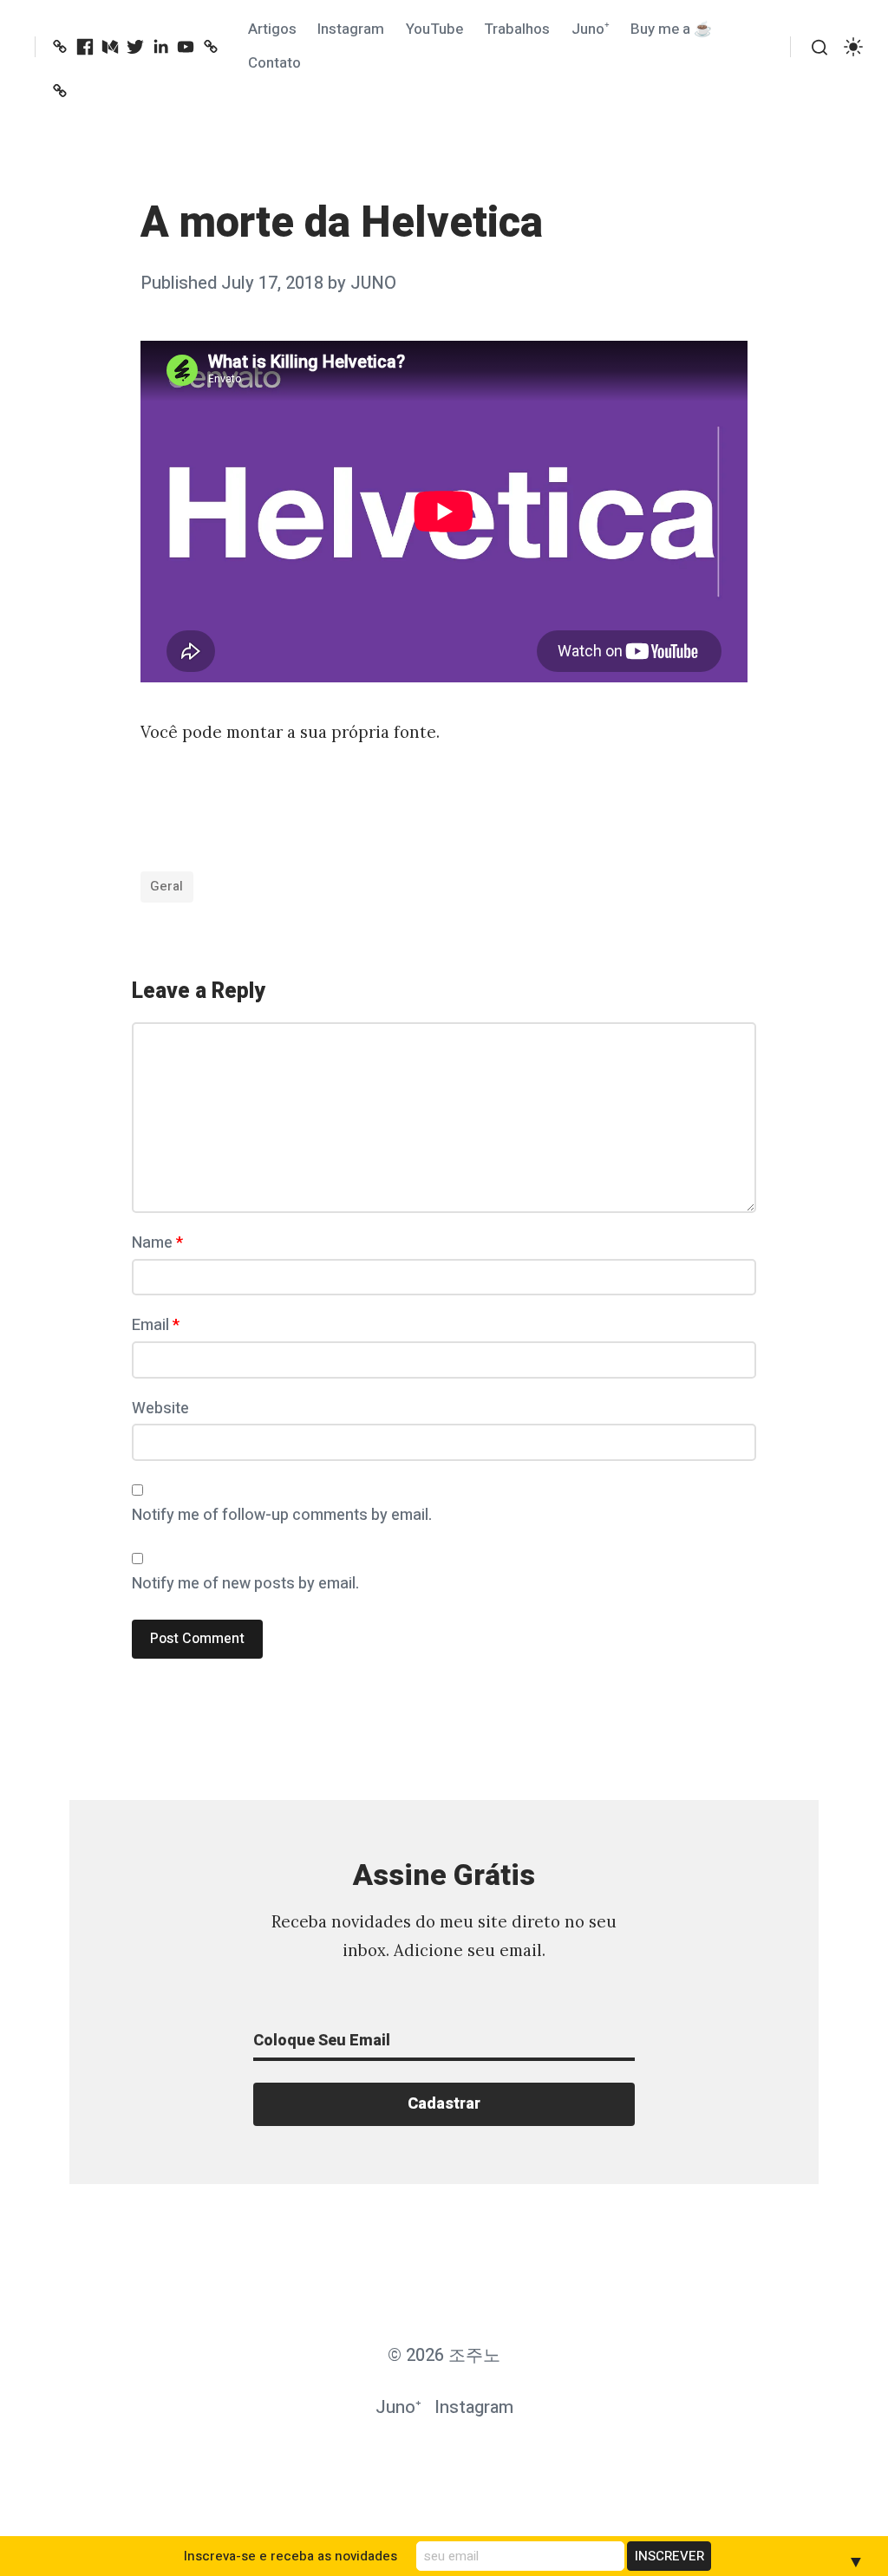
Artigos (272, 29)
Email (156, 1325)
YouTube (434, 29)
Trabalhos (517, 29)
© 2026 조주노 (444, 2355)
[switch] (853, 47)
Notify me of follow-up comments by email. (282, 1515)
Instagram (351, 29)
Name (157, 1243)
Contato (274, 63)
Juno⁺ (591, 29)
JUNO (373, 283)
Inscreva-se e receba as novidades (291, 2556)
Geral (166, 886)
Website (160, 1409)
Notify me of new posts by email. (245, 1584)
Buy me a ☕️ (671, 29)
